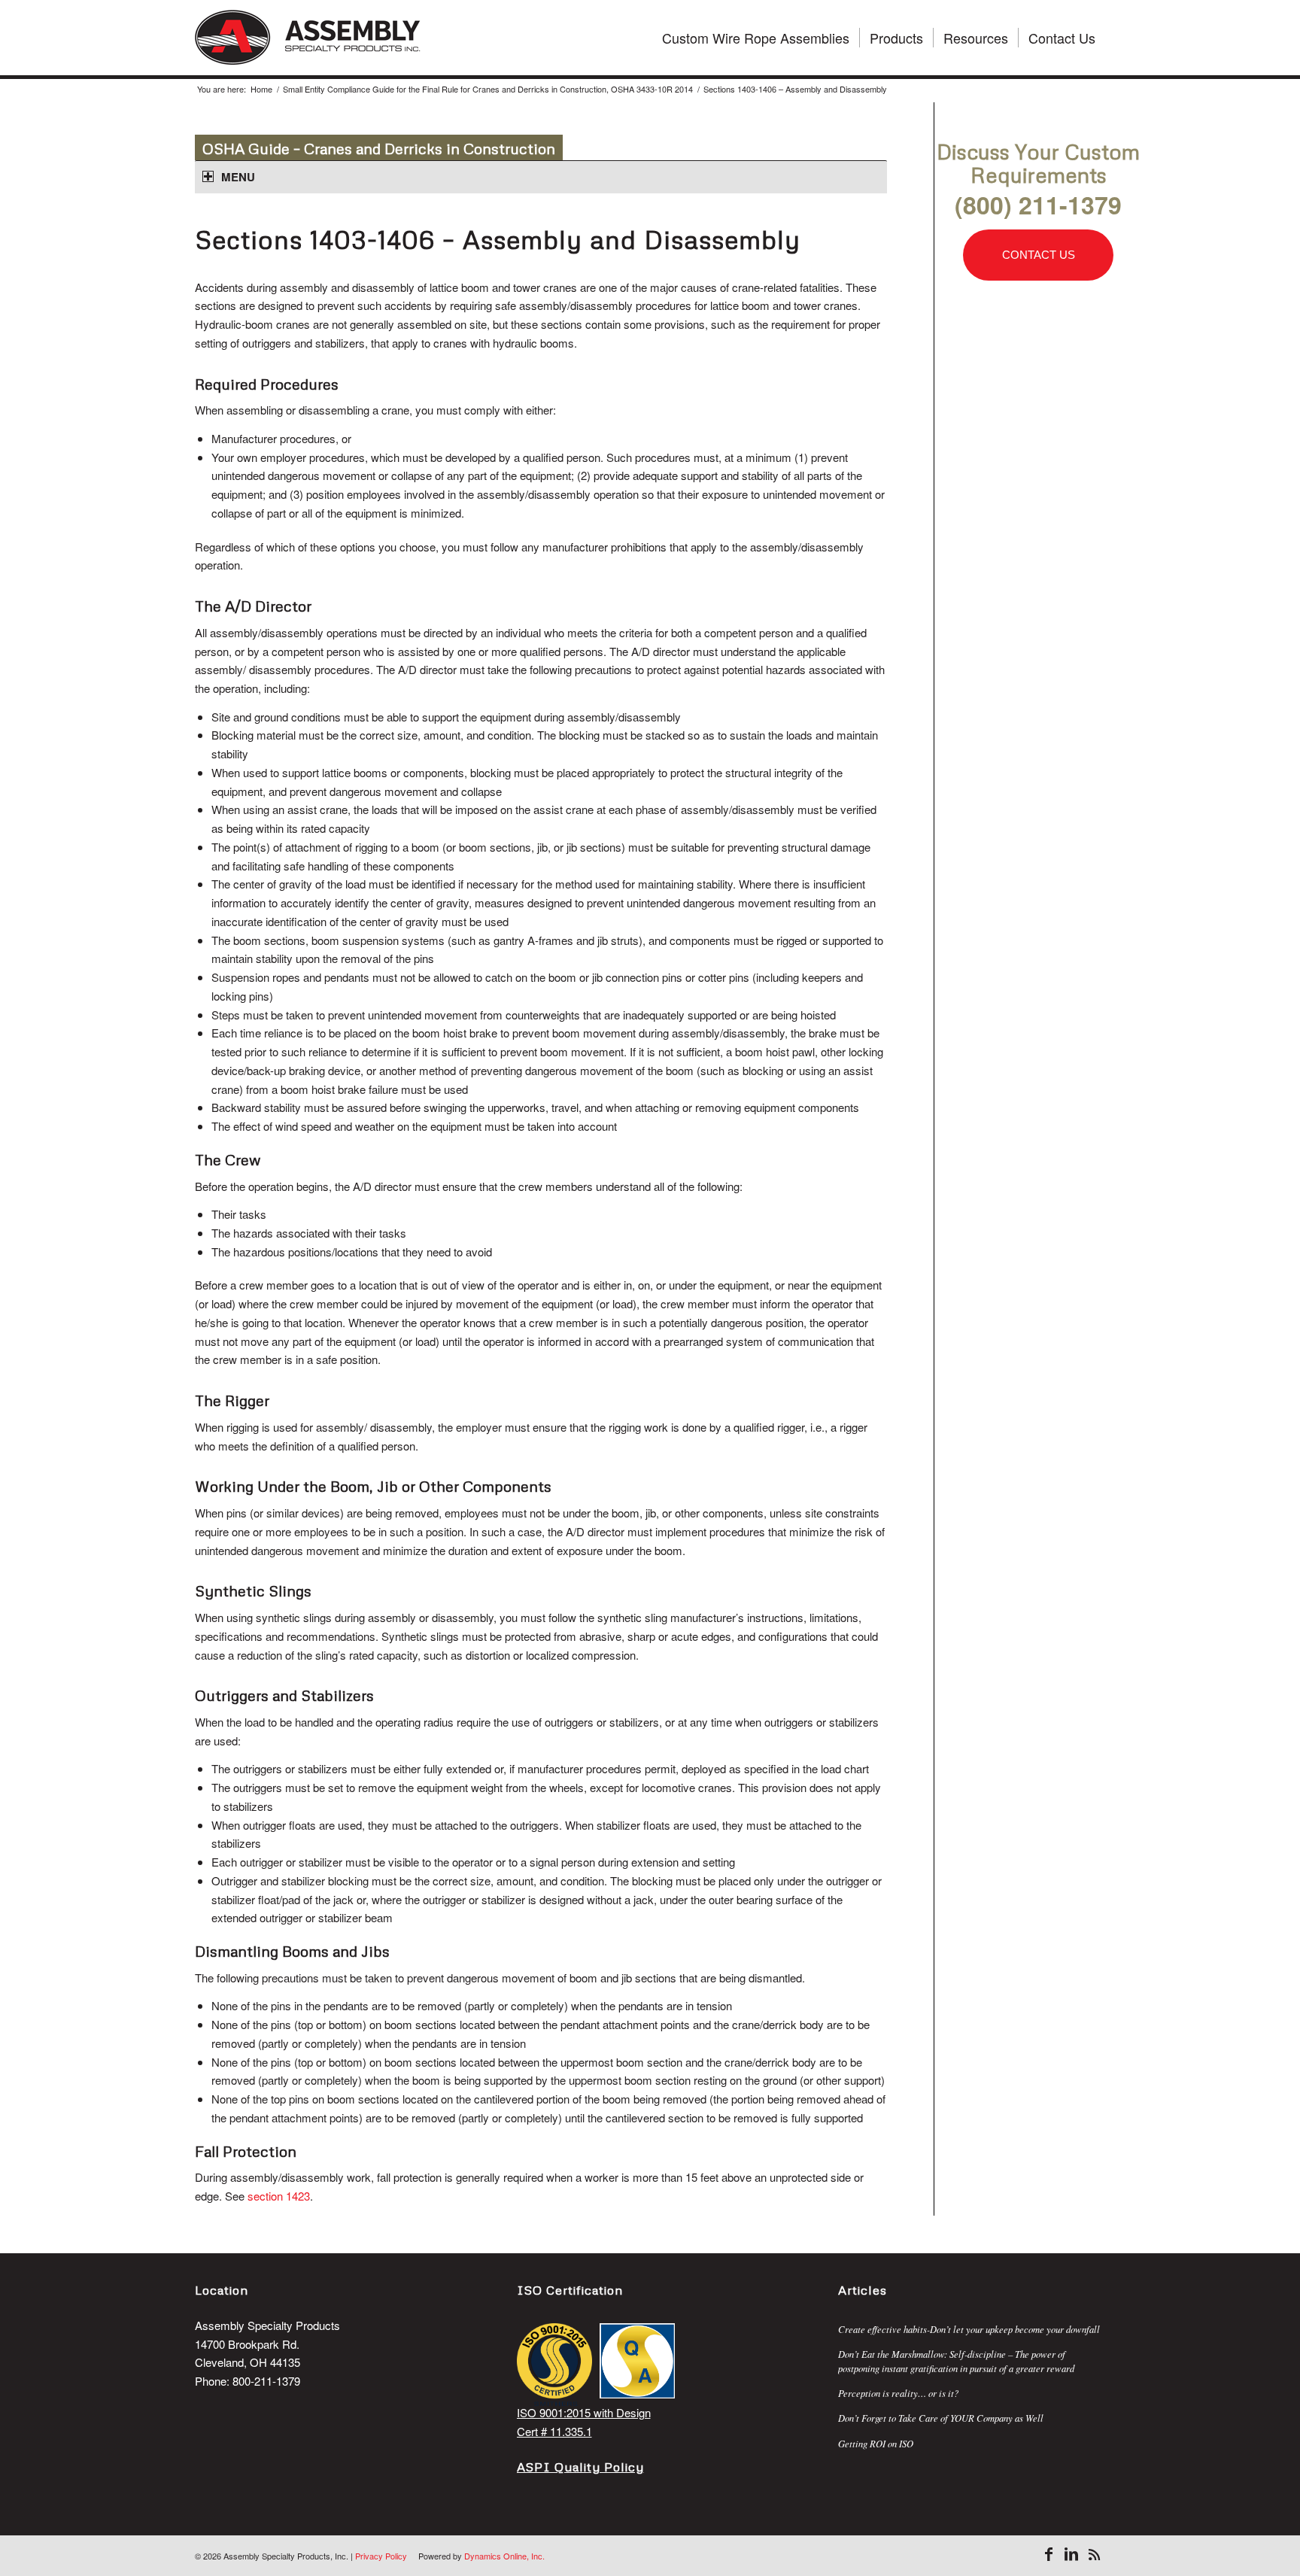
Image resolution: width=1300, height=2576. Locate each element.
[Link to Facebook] (1049, 2554)
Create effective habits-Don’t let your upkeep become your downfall (969, 2329)
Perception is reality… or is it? (898, 2393)
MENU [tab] (238, 177)
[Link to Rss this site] (1094, 2554)
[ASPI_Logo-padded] (308, 38)
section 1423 (279, 2196)
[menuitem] (756, 38)
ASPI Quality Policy (580, 2467)
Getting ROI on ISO (876, 2443)
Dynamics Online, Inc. (504, 2556)
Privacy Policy (381, 2556)
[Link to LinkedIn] (1071, 2554)
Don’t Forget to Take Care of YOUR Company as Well (941, 2418)
